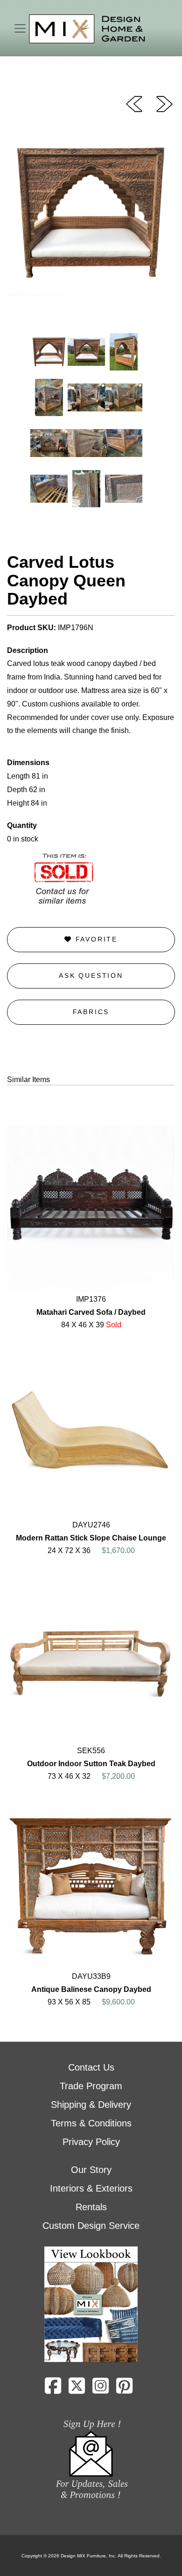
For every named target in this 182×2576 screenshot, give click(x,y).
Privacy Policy (91, 2142)
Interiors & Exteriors (91, 2188)
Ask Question (91, 975)
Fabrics (91, 1012)
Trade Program (91, 2086)
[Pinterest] (124, 2389)
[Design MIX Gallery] (87, 29)
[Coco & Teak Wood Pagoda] (164, 103)
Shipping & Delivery (91, 2105)
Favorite (95, 939)
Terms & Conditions (91, 2123)
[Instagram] (101, 2389)
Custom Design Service (91, 2226)
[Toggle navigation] (20, 28)
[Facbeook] (53, 2389)
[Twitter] (77, 2389)
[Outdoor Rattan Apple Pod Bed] (134, 103)
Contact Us (91, 2067)
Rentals (91, 2207)
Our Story (91, 2170)
